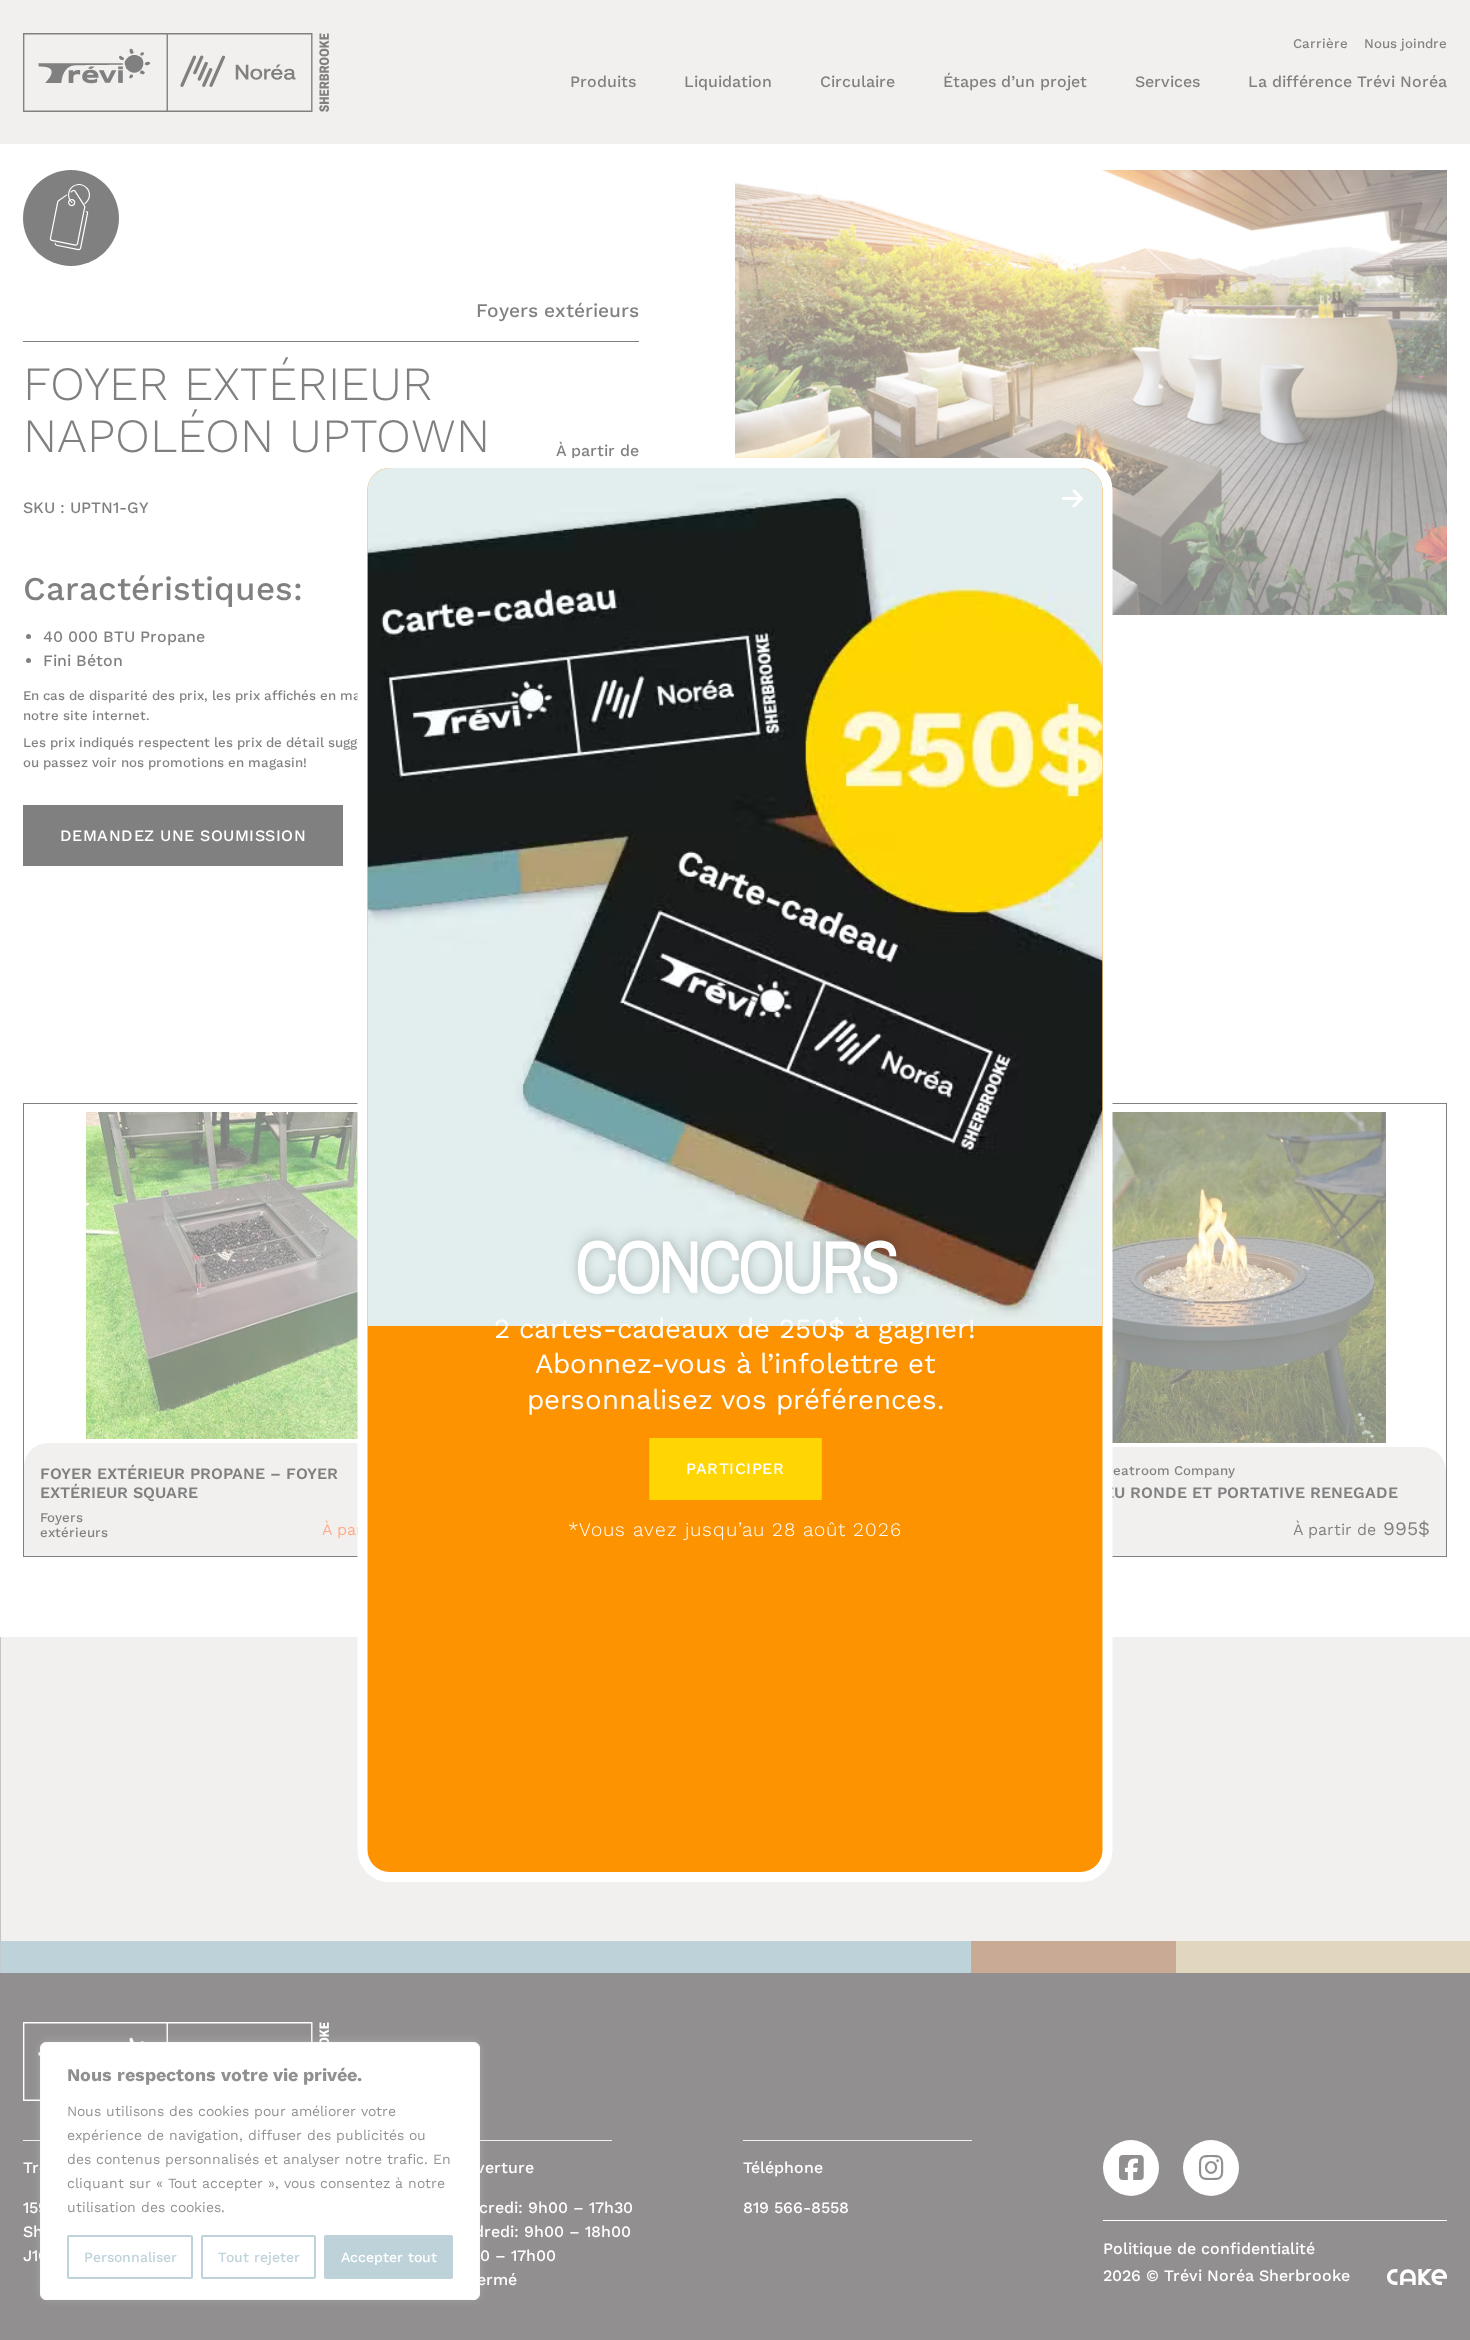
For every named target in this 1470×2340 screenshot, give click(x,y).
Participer (735, 1468)
